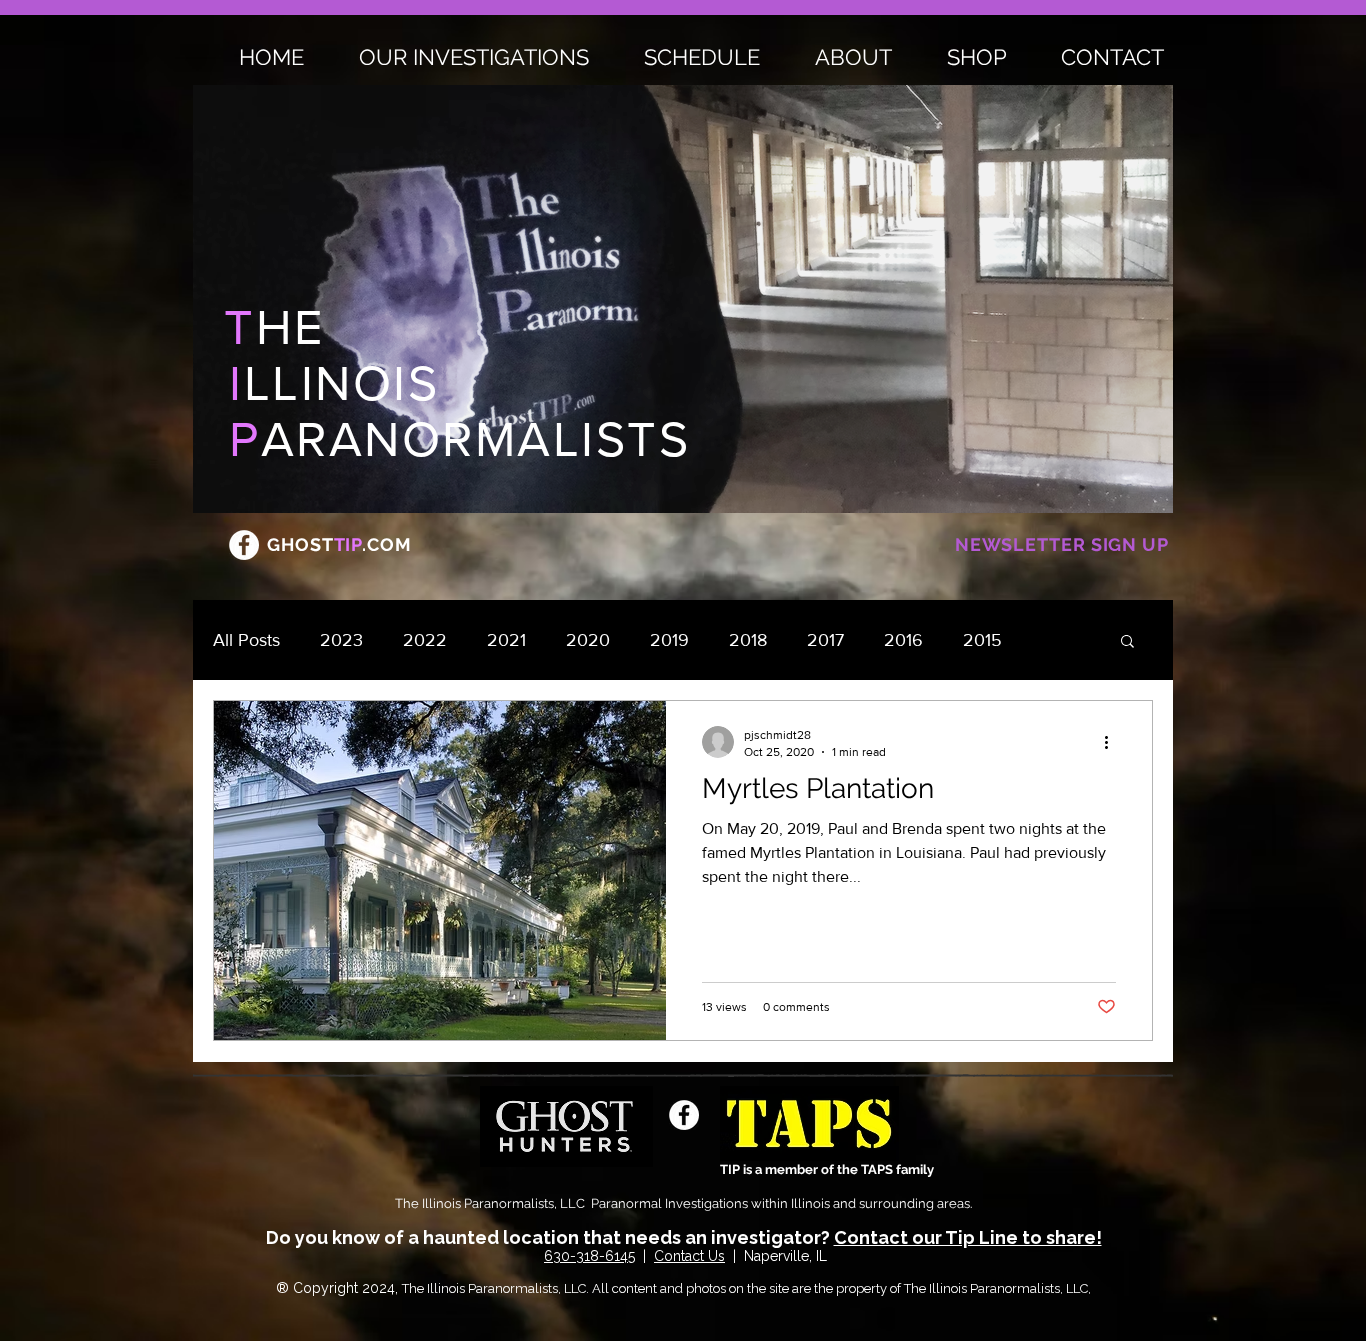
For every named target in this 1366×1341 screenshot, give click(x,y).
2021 (506, 640)
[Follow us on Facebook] (244, 545)
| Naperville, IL (778, 1256)
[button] (1127, 642)
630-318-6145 (589, 1256)
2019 (669, 640)
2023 (341, 640)
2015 (982, 640)
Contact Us (689, 1256)
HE (274, 327)
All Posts (246, 640)
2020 (588, 640)
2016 (903, 640)
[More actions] (1113, 742)
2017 (825, 640)
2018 (748, 640)
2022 (425, 640)
